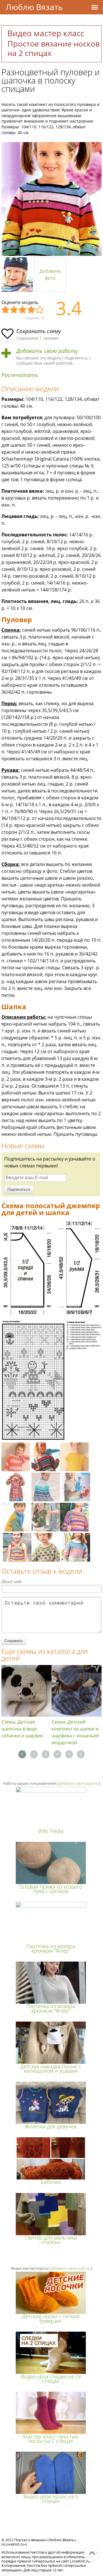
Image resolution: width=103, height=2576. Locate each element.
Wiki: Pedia (51, 1831)
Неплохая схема (14, 310)
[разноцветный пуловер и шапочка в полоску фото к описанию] (51, 199)
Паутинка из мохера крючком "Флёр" (51, 1948)
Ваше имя (11, 1581)
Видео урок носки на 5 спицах (51, 2499)
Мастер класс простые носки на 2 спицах (51, 2439)
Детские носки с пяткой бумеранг (51, 2318)
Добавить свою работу (47, 351)
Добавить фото (50, 274)
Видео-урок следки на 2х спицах (51, 2379)
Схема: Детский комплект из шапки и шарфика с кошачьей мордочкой (75, 1732)
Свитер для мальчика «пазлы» (51, 2240)
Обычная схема (23, 310)
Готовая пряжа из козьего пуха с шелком (51, 1889)
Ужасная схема (6, 310)
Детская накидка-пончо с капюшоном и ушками (51, 2069)
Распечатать (20, 375)
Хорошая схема (31, 310)
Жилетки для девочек (51, 2126)
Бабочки (51, 2182)
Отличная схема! (40, 310)
